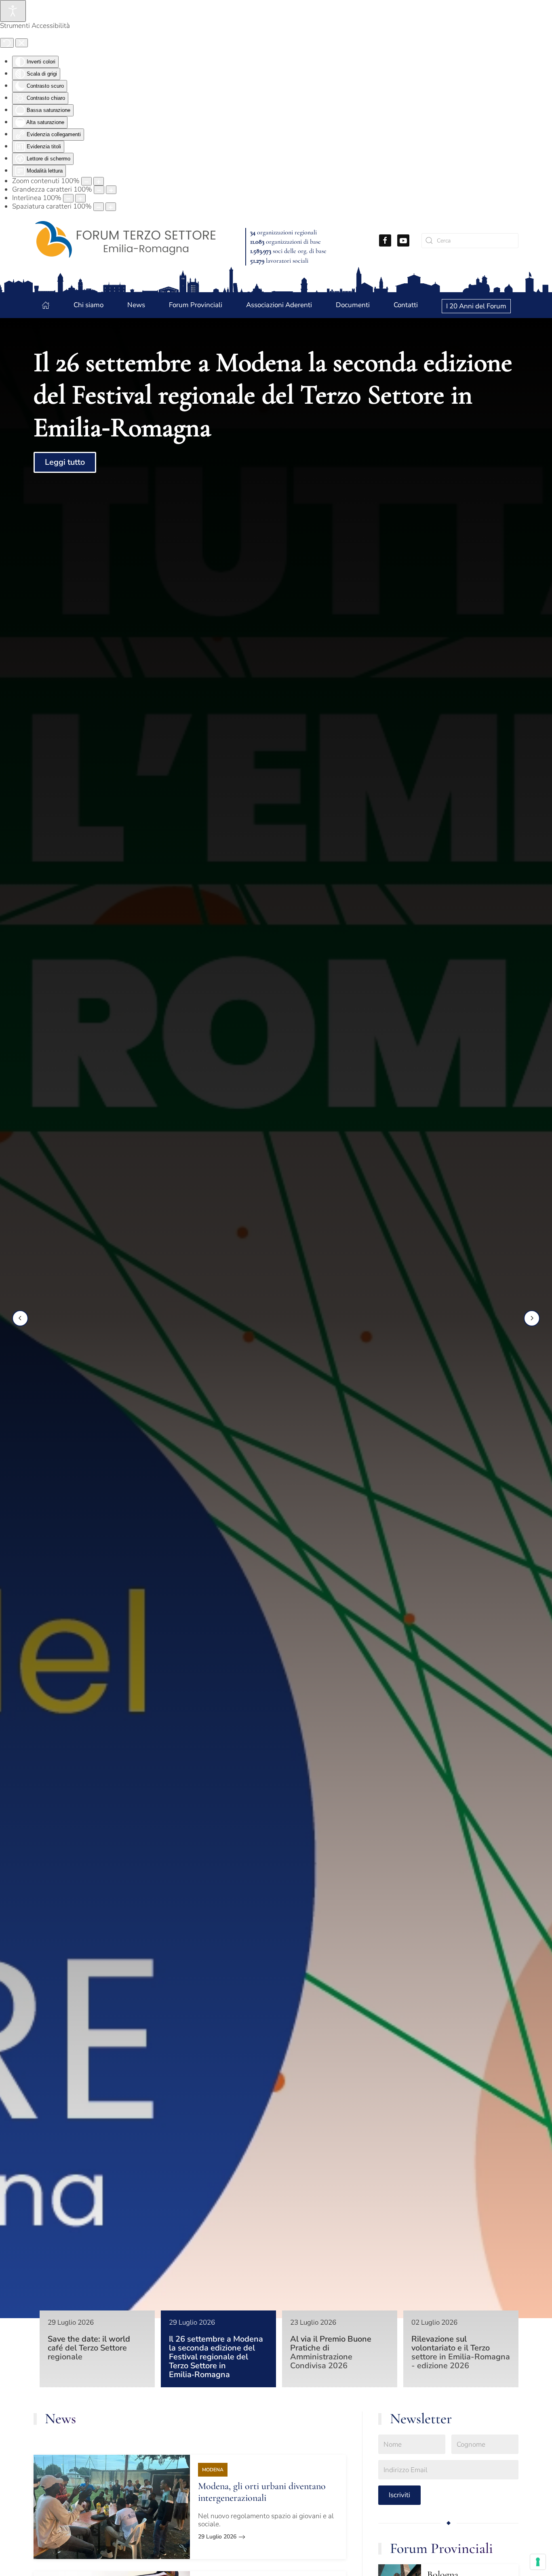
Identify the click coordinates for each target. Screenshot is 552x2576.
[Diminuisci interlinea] (68, 198)
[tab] (97, 2349)
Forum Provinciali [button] (196, 305)
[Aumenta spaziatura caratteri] (111, 207)
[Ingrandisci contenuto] (99, 181)
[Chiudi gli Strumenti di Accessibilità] (22, 43)
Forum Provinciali (441, 2548)
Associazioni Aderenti (279, 305)
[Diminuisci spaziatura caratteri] (99, 207)
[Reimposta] (7, 43)
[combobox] (470, 241)
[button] (20, 1318)
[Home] (46, 305)
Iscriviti (399, 2495)
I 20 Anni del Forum (476, 306)
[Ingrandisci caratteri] (111, 190)
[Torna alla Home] (125, 240)
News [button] (136, 305)
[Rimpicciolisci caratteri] (99, 190)
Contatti (406, 305)
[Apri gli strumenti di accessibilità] (13, 11)
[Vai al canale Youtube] (403, 240)
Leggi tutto (65, 463)
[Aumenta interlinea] (80, 198)
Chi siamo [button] (88, 305)
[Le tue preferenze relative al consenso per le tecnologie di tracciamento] (538, 2562)
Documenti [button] (353, 305)
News (60, 2419)
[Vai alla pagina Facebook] (385, 240)
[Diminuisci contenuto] (86, 181)
